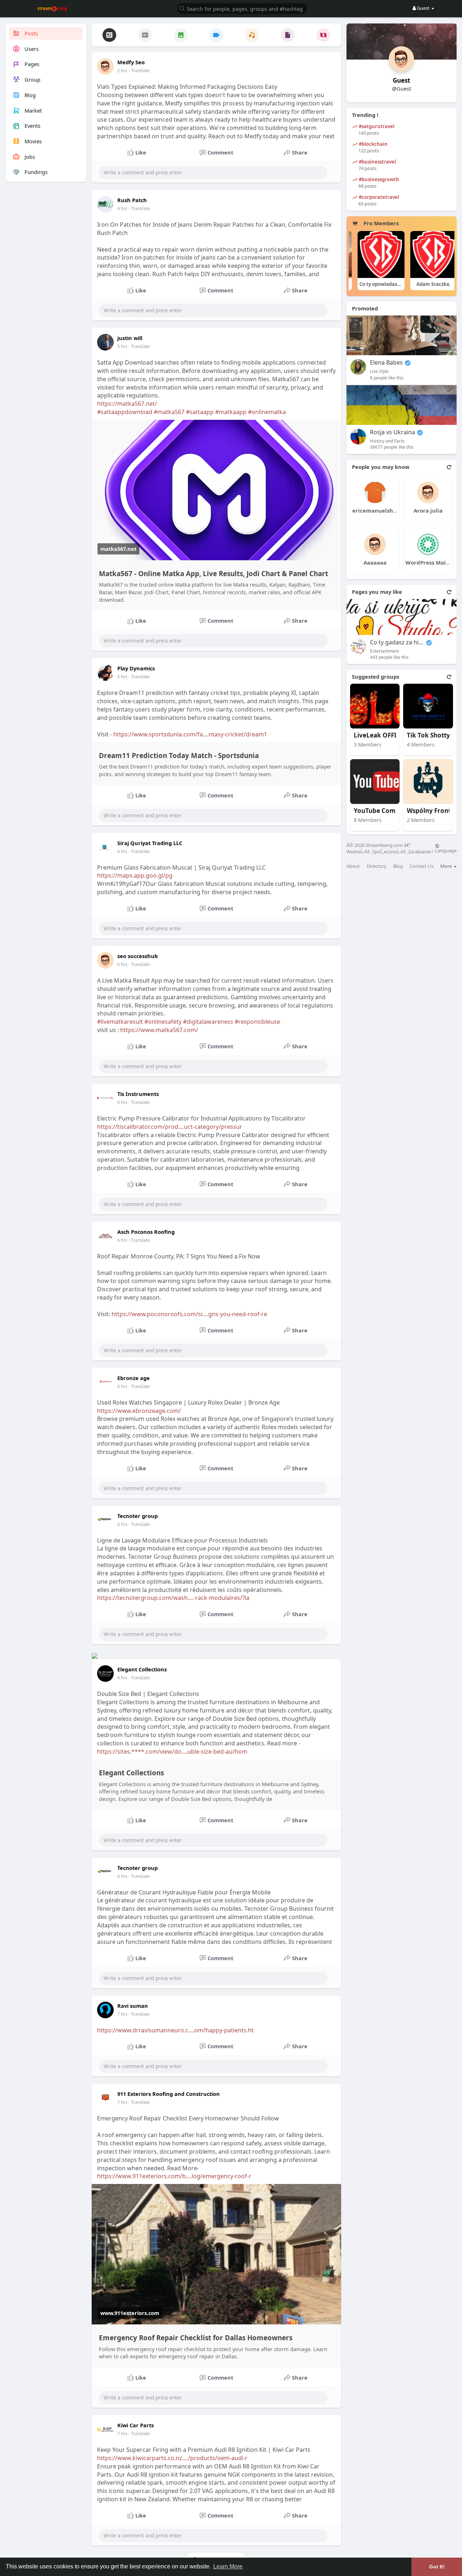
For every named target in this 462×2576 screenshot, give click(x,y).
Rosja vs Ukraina (393, 432)
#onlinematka (267, 412)
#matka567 (169, 412)
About (353, 866)
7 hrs (122, 2014)
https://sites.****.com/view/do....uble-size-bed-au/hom (172, 1752)
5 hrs (122, 346)
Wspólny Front (429, 811)
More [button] (447, 866)
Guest (401, 80)
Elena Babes (386, 363)
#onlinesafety (163, 1022)
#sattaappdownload (125, 412)
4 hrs (122, 208)
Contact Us (422, 866)
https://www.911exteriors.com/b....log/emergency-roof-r (174, 2176)
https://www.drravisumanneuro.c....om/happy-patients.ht (175, 2030)
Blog (398, 866)
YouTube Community (381, 811)
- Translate (139, 71)
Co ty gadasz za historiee (397, 642)
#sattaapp (200, 412)
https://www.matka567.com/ (159, 1030)
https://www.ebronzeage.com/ (139, 1411)
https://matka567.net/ (127, 404)
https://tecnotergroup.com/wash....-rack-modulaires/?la (173, 1598)
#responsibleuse (257, 1022)
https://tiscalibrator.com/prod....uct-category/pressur (170, 1127)
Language (446, 850)
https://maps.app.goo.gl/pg (135, 875)
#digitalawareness (208, 1022)
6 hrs (122, 851)
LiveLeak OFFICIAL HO (381, 736)
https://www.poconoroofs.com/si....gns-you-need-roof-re (189, 1314)
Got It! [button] (437, 2567)
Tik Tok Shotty (428, 736)
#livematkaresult (120, 1022)
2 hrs (122, 71)
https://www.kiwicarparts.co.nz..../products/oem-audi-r (172, 2458)
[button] (242, 8)
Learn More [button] (228, 2566)
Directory (377, 866)
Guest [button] (423, 8)
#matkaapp (231, 412)
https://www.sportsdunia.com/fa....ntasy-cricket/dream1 (190, 734)
